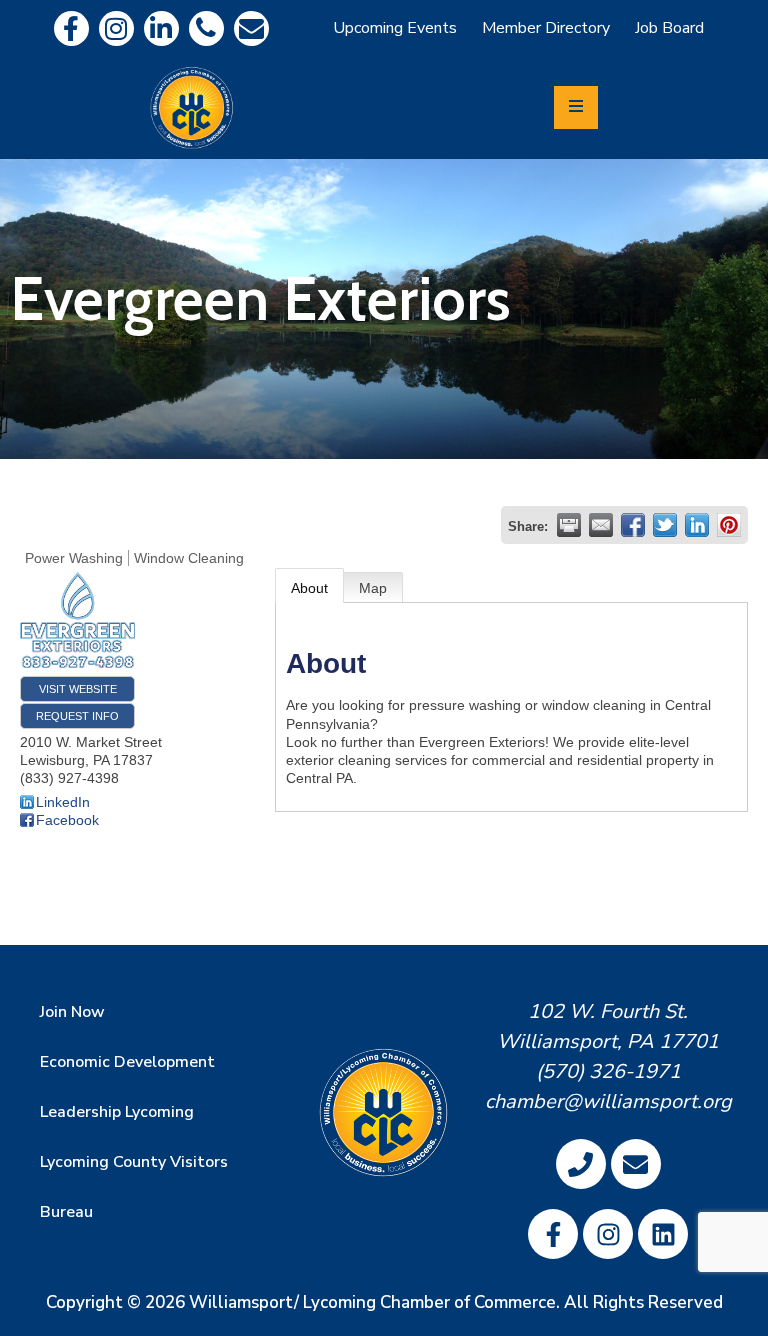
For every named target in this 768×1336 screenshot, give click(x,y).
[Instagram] (116, 28)
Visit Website (78, 689)
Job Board (669, 28)
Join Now (72, 1012)
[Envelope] (251, 28)
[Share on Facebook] (633, 525)
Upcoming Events (395, 28)
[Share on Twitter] (665, 525)
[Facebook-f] (71, 28)
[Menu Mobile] (576, 107)
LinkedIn (63, 802)
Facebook (67, 820)
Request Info (77, 716)
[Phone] (206, 28)
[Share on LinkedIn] (697, 525)
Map (373, 588)
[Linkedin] (161, 28)
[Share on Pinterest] (729, 525)
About (309, 588)
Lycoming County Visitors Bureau (134, 1187)
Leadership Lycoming (117, 1112)
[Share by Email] (601, 525)
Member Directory (546, 28)
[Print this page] (569, 525)
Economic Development (127, 1062)
